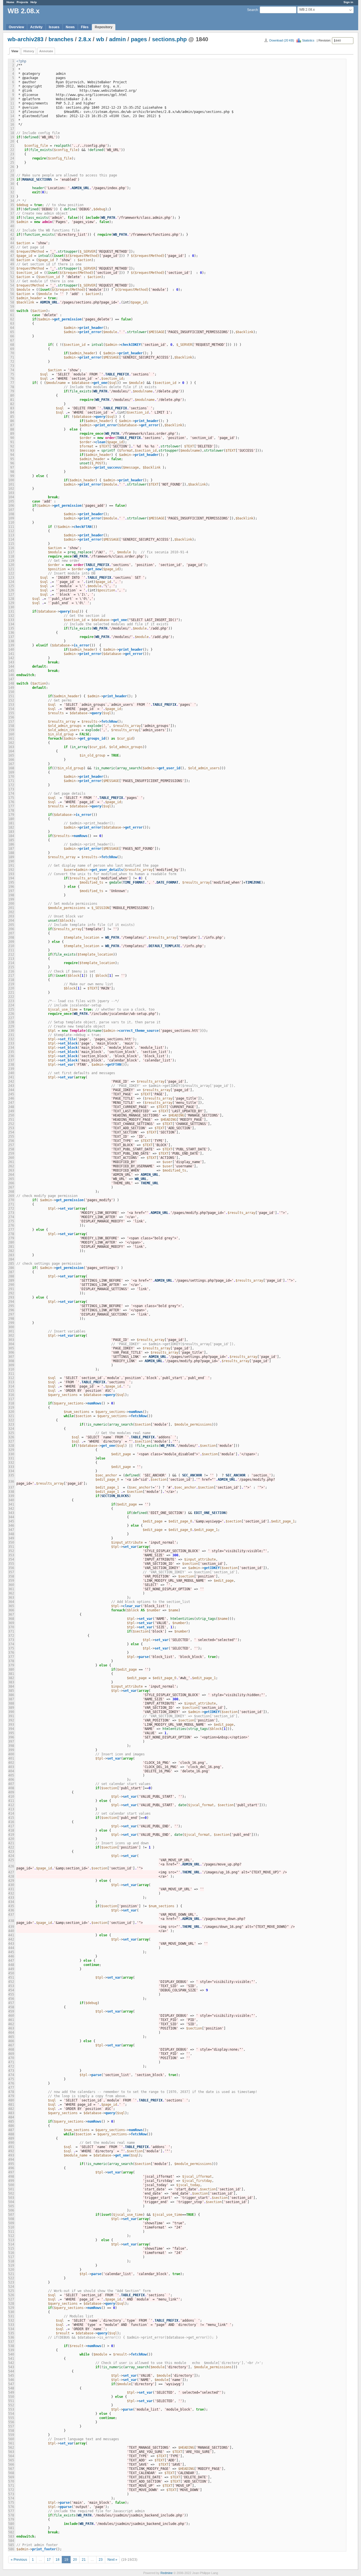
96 (12, 463)
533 (11, 2325)
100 (11, 480)
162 (11, 743)
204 (11, 921)
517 (11, 2257)
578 (11, 2515)
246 (11, 1098)
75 (12, 374)
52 (12, 277)
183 (11, 832)
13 (12, 112)
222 (11, 997)
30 (12, 184)
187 (11, 849)
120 (11, 565)
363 (11, 1598)
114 (11, 539)
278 (11, 1234)
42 (12, 235)
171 (11, 781)
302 (11, 1336)
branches (61, 39)
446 (11, 1956)
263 (11, 1170)
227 (11, 1018)
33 (12, 196)
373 (11, 1640)
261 (11, 1162)
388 (11, 1703)
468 (11, 2050)
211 (11, 950)
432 (11, 1893)
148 (11, 683)
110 (11, 523)
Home (10, 2)
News (70, 27)
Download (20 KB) (282, 40)
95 (12, 459)
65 (12, 332)
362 (11, 1593)
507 (11, 2215)
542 (11, 2363)
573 (11, 2494)
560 (11, 2439)
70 (12, 353)
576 (11, 2507)
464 (11, 2033)
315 (11, 1391)
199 (11, 899)
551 (11, 2401)
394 (11, 1729)
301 (11, 1331)
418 (11, 1830)
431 (11, 1889)
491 (11, 2147)
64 (12, 328)
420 (11, 1839)
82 (12, 404)
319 (11, 1408)
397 (11, 1742)
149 (11, 688)
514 (11, 2244)
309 (11, 1365)
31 (12, 188)
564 (11, 2456)
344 (11, 1517)
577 (11, 2511)
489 (11, 2138)
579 (11, 2520)
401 (11, 1758)
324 (11, 1429)
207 (11, 933)
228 (11, 1022)
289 (11, 1281)
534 (11, 2329)
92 (12, 446)
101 (11, 484)
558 (11, 2431)
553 (11, 2409)
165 (11, 755)
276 (11, 1225)
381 (11, 1674)
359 (11, 1581)
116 (11, 548)
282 (11, 1251)
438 (11, 1921)
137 (11, 637)
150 (11, 692)
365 (11, 1606)
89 (12, 434)
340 (11, 1500)
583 (11, 2536)
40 (12, 226)
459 (11, 2011)
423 (11, 1852)
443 (11, 1944)
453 (11, 1986)
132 (11, 616)
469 (11, 2054)
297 (11, 1314)
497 (11, 2172)
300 (11, 1327)
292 (11, 1293)
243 (11, 1086)
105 (11, 501)
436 (11, 1910)
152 (11, 700)
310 (11, 1369)
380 (11, 1670)
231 (11, 1035)
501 (11, 2189)
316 (11, 1395)
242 (11, 1081)
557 (11, 2426)
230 (11, 1031)
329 (11, 1450)
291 (11, 1289)
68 (12, 345)
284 (11, 1259)
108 (11, 514)
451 (11, 1978)
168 (11, 768)
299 (11, 1323)
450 (11, 1973)
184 (11, 836)
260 (11, 1158)
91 (12, 442)
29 (12, 180)
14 (12, 116)
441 (11, 1935)
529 (11, 2308)
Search (253, 10)
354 (11, 1559)
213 (11, 959)
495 (11, 2164)
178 (11, 810)
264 (11, 1175)
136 (11, 633)
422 (11, 1847)
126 (11, 590)
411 (11, 1801)
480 (11, 2100)
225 (11, 1010)
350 (11, 1542)
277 (11, 1230)
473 (11, 2071)
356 (11, 1568)
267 (11, 1187)
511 (11, 2232)
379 (11, 1665)
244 (11, 1090)
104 (11, 497)
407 (11, 1784)
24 (12, 158)
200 (11, 904)
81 (12, 400)
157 (11, 722)
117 (11, 552)
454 (11, 1990)
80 (12, 396)
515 (11, 2249)
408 (11, 1788)
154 (11, 709)
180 (11, 819)
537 (11, 2342)
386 (11, 1695)
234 (11, 1048)
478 (11, 2092)
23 (12, 154)
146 (11, 675)
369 (11, 1623)
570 (11, 2481)
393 (11, 1725)
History (29, 51)
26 (12, 167)
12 (12, 108)
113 (11, 535)
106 (11, 506)
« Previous (19, 2560)
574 (11, 2498)
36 (12, 209)
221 (11, 993)
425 (11, 1860)
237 (11, 1060)
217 (11, 976)
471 (11, 2062)
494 (11, 2160)
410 (11, 1797)
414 (11, 1814)
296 (11, 1310)
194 (11, 878)
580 (11, 2524)
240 (11, 1073)
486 (11, 2126)
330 (11, 1454)
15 (12, 120)
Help (34, 2)
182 (11, 827)
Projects (22, 2)
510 (11, 2227)
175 (11, 798)
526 (11, 2295)
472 (11, 2066)
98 (12, 472)
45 (12, 247)
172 (11, 785)
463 (11, 2028)
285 (11, 1264)
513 (11, 2240)
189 (11, 857)
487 (11, 2130)
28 (12, 175)
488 (11, 2134)
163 (11, 747)
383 (11, 1682)
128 (11, 599)
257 (11, 1145)
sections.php (169, 39)
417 (11, 1826)
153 (11, 705)
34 (12, 201)
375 (11, 1648)
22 (12, 150)
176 (11, 802)
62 (12, 319)
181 (11, 823)
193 (11, 874)
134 (11, 624)
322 (11, 1420)
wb (100, 39)
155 (11, 713)
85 (12, 417)
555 (11, 2418)
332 (11, 1463)
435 (11, 1906)
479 (11, 2096)
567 (11, 2469)
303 (11, 1340)
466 (11, 2041)
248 (11, 1107)
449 (11, 1969)
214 (11, 963)
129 (11, 603)
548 (11, 2388)
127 (11, 595)
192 (11, 870)
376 (11, 1653)
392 (11, 1720)
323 (11, 1424)
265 (11, 1179)
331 (11, 1458)
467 (11, 2045)
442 (11, 1939)
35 (12, 205)
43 (12, 239)
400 (11, 1754)
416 (11, 1822)
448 (11, 1965)
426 (11, 1866)
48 (12, 260)
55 (12, 290)
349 (11, 1538)
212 (11, 954)
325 (11, 1433)
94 (12, 455)
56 (12, 294)
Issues (54, 27)
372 (11, 1636)
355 (11, 1564)
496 (11, 2168)
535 (11, 2333)
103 (11, 493)
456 (11, 1999)
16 (12, 124)
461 (11, 2020)
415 (11, 1818)
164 (11, 751)
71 (12, 357)
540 (11, 2354)
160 (11, 734)
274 (11, 1217)
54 (12, 285)
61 (12, 315)
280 (11, 1242)
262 (11, 1166)
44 (12, 243)
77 (12, 383)
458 (11, 2007)
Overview (16, 27)
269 (11, 1196)
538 (11, 2346)
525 (11, 2291)
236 (11, 1056)
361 (11, 1589)
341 (11, 1504)
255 (11, 1137)
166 (11, 760)
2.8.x (85, 39)
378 (11, 1661)
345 (11, 1521)
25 (12, 163)
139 (11, 645)
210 (11, 946)
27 (12, 171)
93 (12, 451)
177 (11, 806)
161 (11, 739)
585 (11, 2545)
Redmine (167, 2573)
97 (12, 467)
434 (11, 1902)
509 (11, 2223)
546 (11, 2380)
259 (11, 1153)
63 (12, 324)
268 (11, 1192)
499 (11, 2181)
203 (11, 916)
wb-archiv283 (26, 39)
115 (11, 544)
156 (11, 717)
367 (11, 1614)
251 (11, 1120)
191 (11, 866)
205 (11, 925)
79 (12, 391)
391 (11, 1716)
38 (12, 218)
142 (11, 658)
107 (11, 510)
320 (11, 1412)
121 (11, 569)
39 (12, 222)
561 (11, 2443)
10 (12, 99)
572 (11, 2490)
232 (11, 1039)
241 (11, 1077)
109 (11, 518)
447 (11, 1961)
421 (11, 1843)
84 (12, 412)
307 (11, 1357)
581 (11, 2528)
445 (11, 1952)
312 (11, 1378)
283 (11, 1255)
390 (11, 1712)
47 (12, 256)
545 (11, 2376)
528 (11, 2304)
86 (12, 421)
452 (11, 1982)
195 (11, 882)
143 (11, 662)
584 (11, 2541)
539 (11, 2350)
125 (11, 586)
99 (12, 476)
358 (11, 1576)
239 (11, 1069)
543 (11, 2367)
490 (11, 2143)
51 (12, 273)
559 (11, 2435)
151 (11, 696)
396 (11, 1737)
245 (11, 1094)
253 (11, 1128)
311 (11, 1374)
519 (11, 2265)
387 (11, 1699)
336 (11, 1482)
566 (11, 2464)
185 (11, 840)
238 (11, 1065)
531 (11, 2316)
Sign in (348, 2)
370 (11, 1627)
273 (11, 1213)
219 (11, 984)
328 (11, 1446)
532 (11, 2321)
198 (11, 895)
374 (11, 1644)
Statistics (308, 40)
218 (11, 980)
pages (139, 39)
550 (11, 2397)
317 (11, 1399)
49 (12, 264)
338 (11, 1492)
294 (11, 1302)
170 (11, 777)
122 (11, 573)
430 (11, 1885)
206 (11, 929)
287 (11, 1272)
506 (11, 2210)
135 (11, 628)
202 (11, 912)
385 (11, 1691)
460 (11, 2016)
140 (11, 650)
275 (11, 1221)
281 (11, 1247)
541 (11, 2359)
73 (12, 366)
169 (11, 772)
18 (12, 133)
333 (11, 1467)
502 (11, 2193)
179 (11, 815)
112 (11, 531)
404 (11, 1771)
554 (11, 2414)
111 (11, 527)
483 (11, 2113)
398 (11, 1746)
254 (11, 1132)
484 (11, 2117)
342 (11, 1509)
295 (11, 1306)
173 (11, 789)
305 (11, 1348)
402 (11, 1763)
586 (11, 2549)
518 (11, 2261)
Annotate (46, 51)
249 (11, 1111)
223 (11, 1001)
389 (11, 1708)
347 (11, 1530)
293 (11, 1297)
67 (12, 340)
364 (11, 1602)
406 (11, 1780)
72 (12, 362)
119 (11, 561)
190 (11, 861)
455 (11, 1994)
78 (12, 387)
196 (11, 887)
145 (11, 671)
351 (11, 1547)
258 (11, 1149)
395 (11, 1733)
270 (11, 1200)
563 (11, 2452)
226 (11, 1014)
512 (11, 2236)
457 (11, 2003)
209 (11, 942)
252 (11, 1124)
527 (11, 2299)
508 (11, 2219)
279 (11, 1238)
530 (11, 2312)
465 (11, 2037)
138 (11, 641)
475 (11, 2079)
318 (11, 1403)
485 (11, 2121)
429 (11, 1881)
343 (11, 1513)
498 (11, 2177)
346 (11, 1526)
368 (11, 1619)
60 (12, 311)
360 (11, 1585)
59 (12, 307)
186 (11, 844)
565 (11, 2460)
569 (11, 2477)
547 (11, 2384)
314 (11, 1386)
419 (11, 1835)
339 (11, 1496)
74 (12, 370)
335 (11, 1475)
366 (11, 1610)
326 (11, 1437)
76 (12, 379)
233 (11, 1043)
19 (12, 137)
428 (11, 1876)
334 (11, 1471)
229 (11, 1026)
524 (11, 2287)
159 (11, 730)
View (15, 51)
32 (12, 192)
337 (11, 1487)
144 (11, 667)
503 (11, 2198)
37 (12, 213)
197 (11, 891)
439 (11, 1927)
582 (11, 2532)
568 (11, 2473)
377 (11, 1657)
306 (11, 1353)
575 (11, 2503)
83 (12, 408)
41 (12, 230)
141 (11, 654)
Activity (36, 27)
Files (85, 27)
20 (12, 141)
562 (11, 2448)
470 (11, 2058)
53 (12, 281)
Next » (112, 2560)
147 (11, 679)
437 (11, 1915)
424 (11, 1856)
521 (11, 2274)
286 (11, 1268)
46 (12, 252)
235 (11, 1052)
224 (11, 1005)
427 (11, 1872)
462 (11, 2024)
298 (11, 1319)
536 (11, 2337)
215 (11, 967)
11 (12, 103)
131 (11, 611)
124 (11, 582)
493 (11, 2155)
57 (12, 298)
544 (11, 2371)
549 (11, 2393)
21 (12, 146)
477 (11, 2088)
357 (11, 1572)
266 (11, 1183)
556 (11, 2422)
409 (11, 1792)
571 (11, 2486)
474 (11, 2075)
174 (11, 794)
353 (11, 1555)
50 (12, 268)
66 (12, 336)
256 (11, 1141)
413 (11, 1809)
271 (11, 1204)
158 (11, 726)
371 (11, 1631)
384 (11, 1686)
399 (11, 1750)
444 (11, 1948)
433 (11, 1898)
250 (11, 1115)
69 (12, 349)
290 (11, 1285)
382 (11, 1678)
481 (11, 2105)
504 (11, 2202)
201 (11, 908)
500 (11, 2185)
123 (11, 578)
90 (12, 438)
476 (11, 2083)
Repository (104, 27)
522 (11, 2278)
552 (11, 2405)
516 (11, 2253)
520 (11, 2270)
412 (11, 1805)
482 (11, 2109)
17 (12, 129)
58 (12, 302)
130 (11, 607)
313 (11, 1382)
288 (11, 1276)
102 (11, 489)
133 (11, 620)
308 (11, 1361)
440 (11, 1931)
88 (12, 429)
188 (11, 853)
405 (11, 1775)
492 (11, 2151)
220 (11, 988)
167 (11, 764)
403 (11, 1767)
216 (11, 971)
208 (11, 938)
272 (11, 1209)
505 (11, 2206)
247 (11, 1103)
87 (12, 425)
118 (11, 556)
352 (11, 1551)
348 (11, 1534)
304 (11, 1344)
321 (11, 1416)
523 (11, 2282)
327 (11, 1441)
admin (117, 39)
